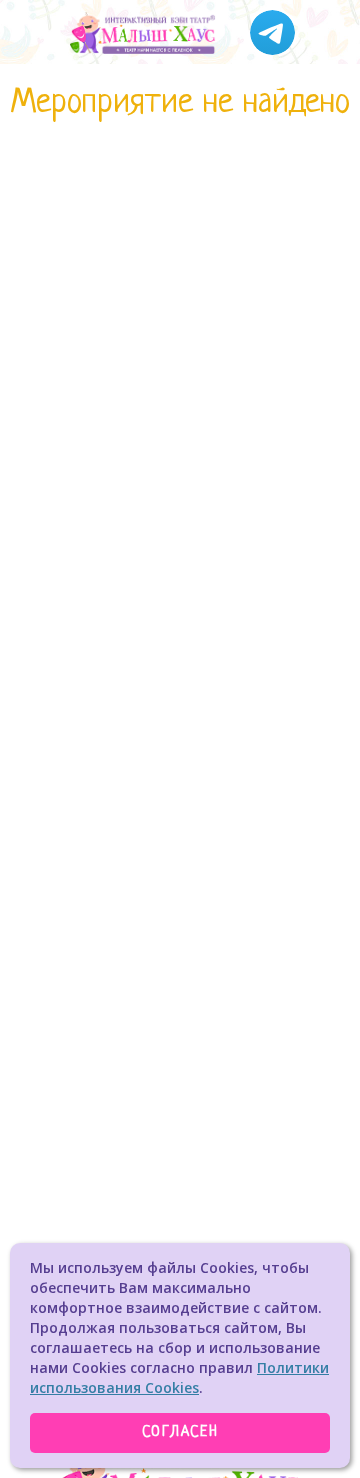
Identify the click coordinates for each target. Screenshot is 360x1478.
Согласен (180, 1432)
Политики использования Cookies (179, 1377)
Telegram (272, 32)
